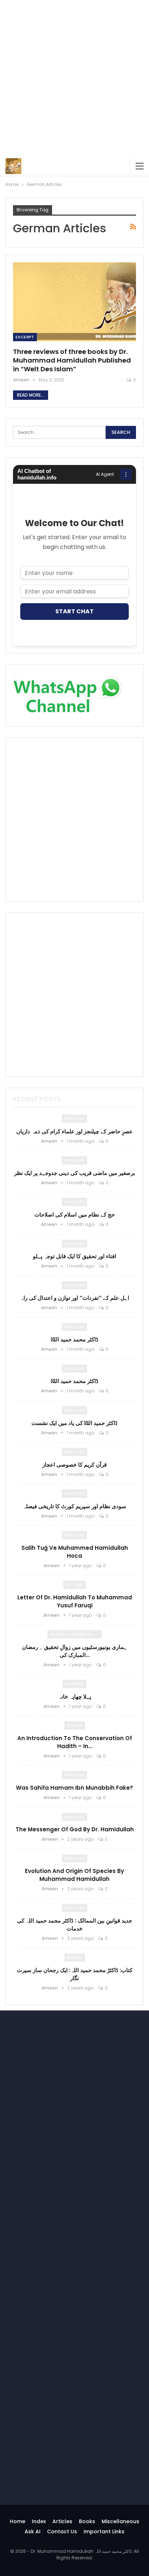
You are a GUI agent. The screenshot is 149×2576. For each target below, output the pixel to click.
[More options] (126, 474)
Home (18, 2521)
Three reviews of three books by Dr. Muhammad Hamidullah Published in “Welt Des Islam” (72, 360)
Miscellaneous (120, 2521)
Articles (74, 1118)
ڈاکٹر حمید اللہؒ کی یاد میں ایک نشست (74, 1423)
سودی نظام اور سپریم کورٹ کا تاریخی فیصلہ (74, 1506)
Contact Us (62, 2531)
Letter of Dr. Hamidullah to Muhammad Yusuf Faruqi (75, 1601)
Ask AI (33, 2531)
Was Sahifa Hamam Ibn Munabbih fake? (74, 1788)
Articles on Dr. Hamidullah (76, 1634)
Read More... (31, 395)
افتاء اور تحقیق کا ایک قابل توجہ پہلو (74, 1256)
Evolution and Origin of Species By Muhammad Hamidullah (74, 1875)
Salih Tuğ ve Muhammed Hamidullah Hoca (75, 1552)
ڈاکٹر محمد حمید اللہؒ (75, 1339)
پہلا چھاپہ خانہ (75, 1697)
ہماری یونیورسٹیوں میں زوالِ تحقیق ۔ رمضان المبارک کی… (74, 1651)
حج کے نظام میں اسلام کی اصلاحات (74, 1215)
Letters (74, 1585)
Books (75, 1725)
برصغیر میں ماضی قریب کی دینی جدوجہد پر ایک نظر (74, 1173)
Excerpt (25, 337)
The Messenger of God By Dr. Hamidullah (75, 1829)
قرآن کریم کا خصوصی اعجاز (74, 1465)
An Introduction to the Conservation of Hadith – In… (75, 1742)
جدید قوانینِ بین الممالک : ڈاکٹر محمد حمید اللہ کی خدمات (74, 1924)
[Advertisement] (74, 78)
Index (39, 2521)
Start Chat (74, 611)
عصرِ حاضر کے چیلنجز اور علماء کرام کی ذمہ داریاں (74, 1131)
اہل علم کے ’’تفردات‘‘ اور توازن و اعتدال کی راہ (75, 1298)
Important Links (104, 2531)
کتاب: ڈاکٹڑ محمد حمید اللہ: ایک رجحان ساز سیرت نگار (75, 1974)
